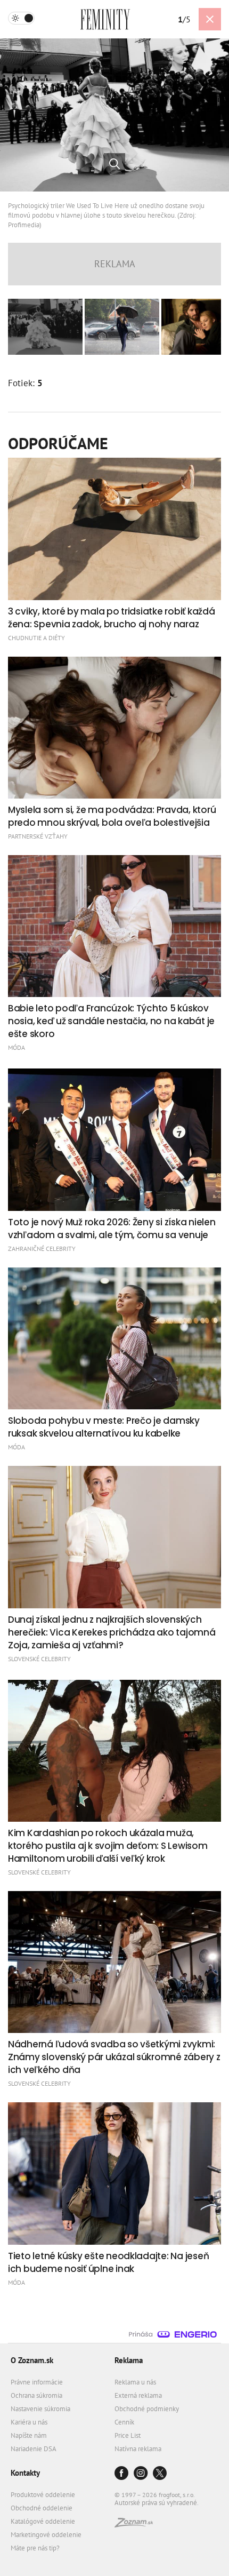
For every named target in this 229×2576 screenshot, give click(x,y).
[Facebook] (121, 2474)
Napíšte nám (29, 2435)
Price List (128, 2435)
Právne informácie (37, 2382)
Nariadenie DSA (34, 2449)
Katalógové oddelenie (43, 2521)
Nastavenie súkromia (40, 2409)
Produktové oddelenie (43, 2495)
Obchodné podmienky (147, 2409)
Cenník (124, 2422)
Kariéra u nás (29, 2422)
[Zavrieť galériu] (210, 19)
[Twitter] (160, 2474)
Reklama (129, 2360)
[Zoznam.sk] (134, 2525)
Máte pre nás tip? (35, 2548)
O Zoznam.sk (32, 2360)
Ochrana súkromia (36, 2395)
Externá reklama (138, 2395)
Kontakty (25, 2473)
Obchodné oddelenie (42, 2508)
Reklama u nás (135, 2382)
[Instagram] (141, 2474)
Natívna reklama (138, 2449)
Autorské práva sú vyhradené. (157, 2503)
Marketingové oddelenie (46, 2535)
